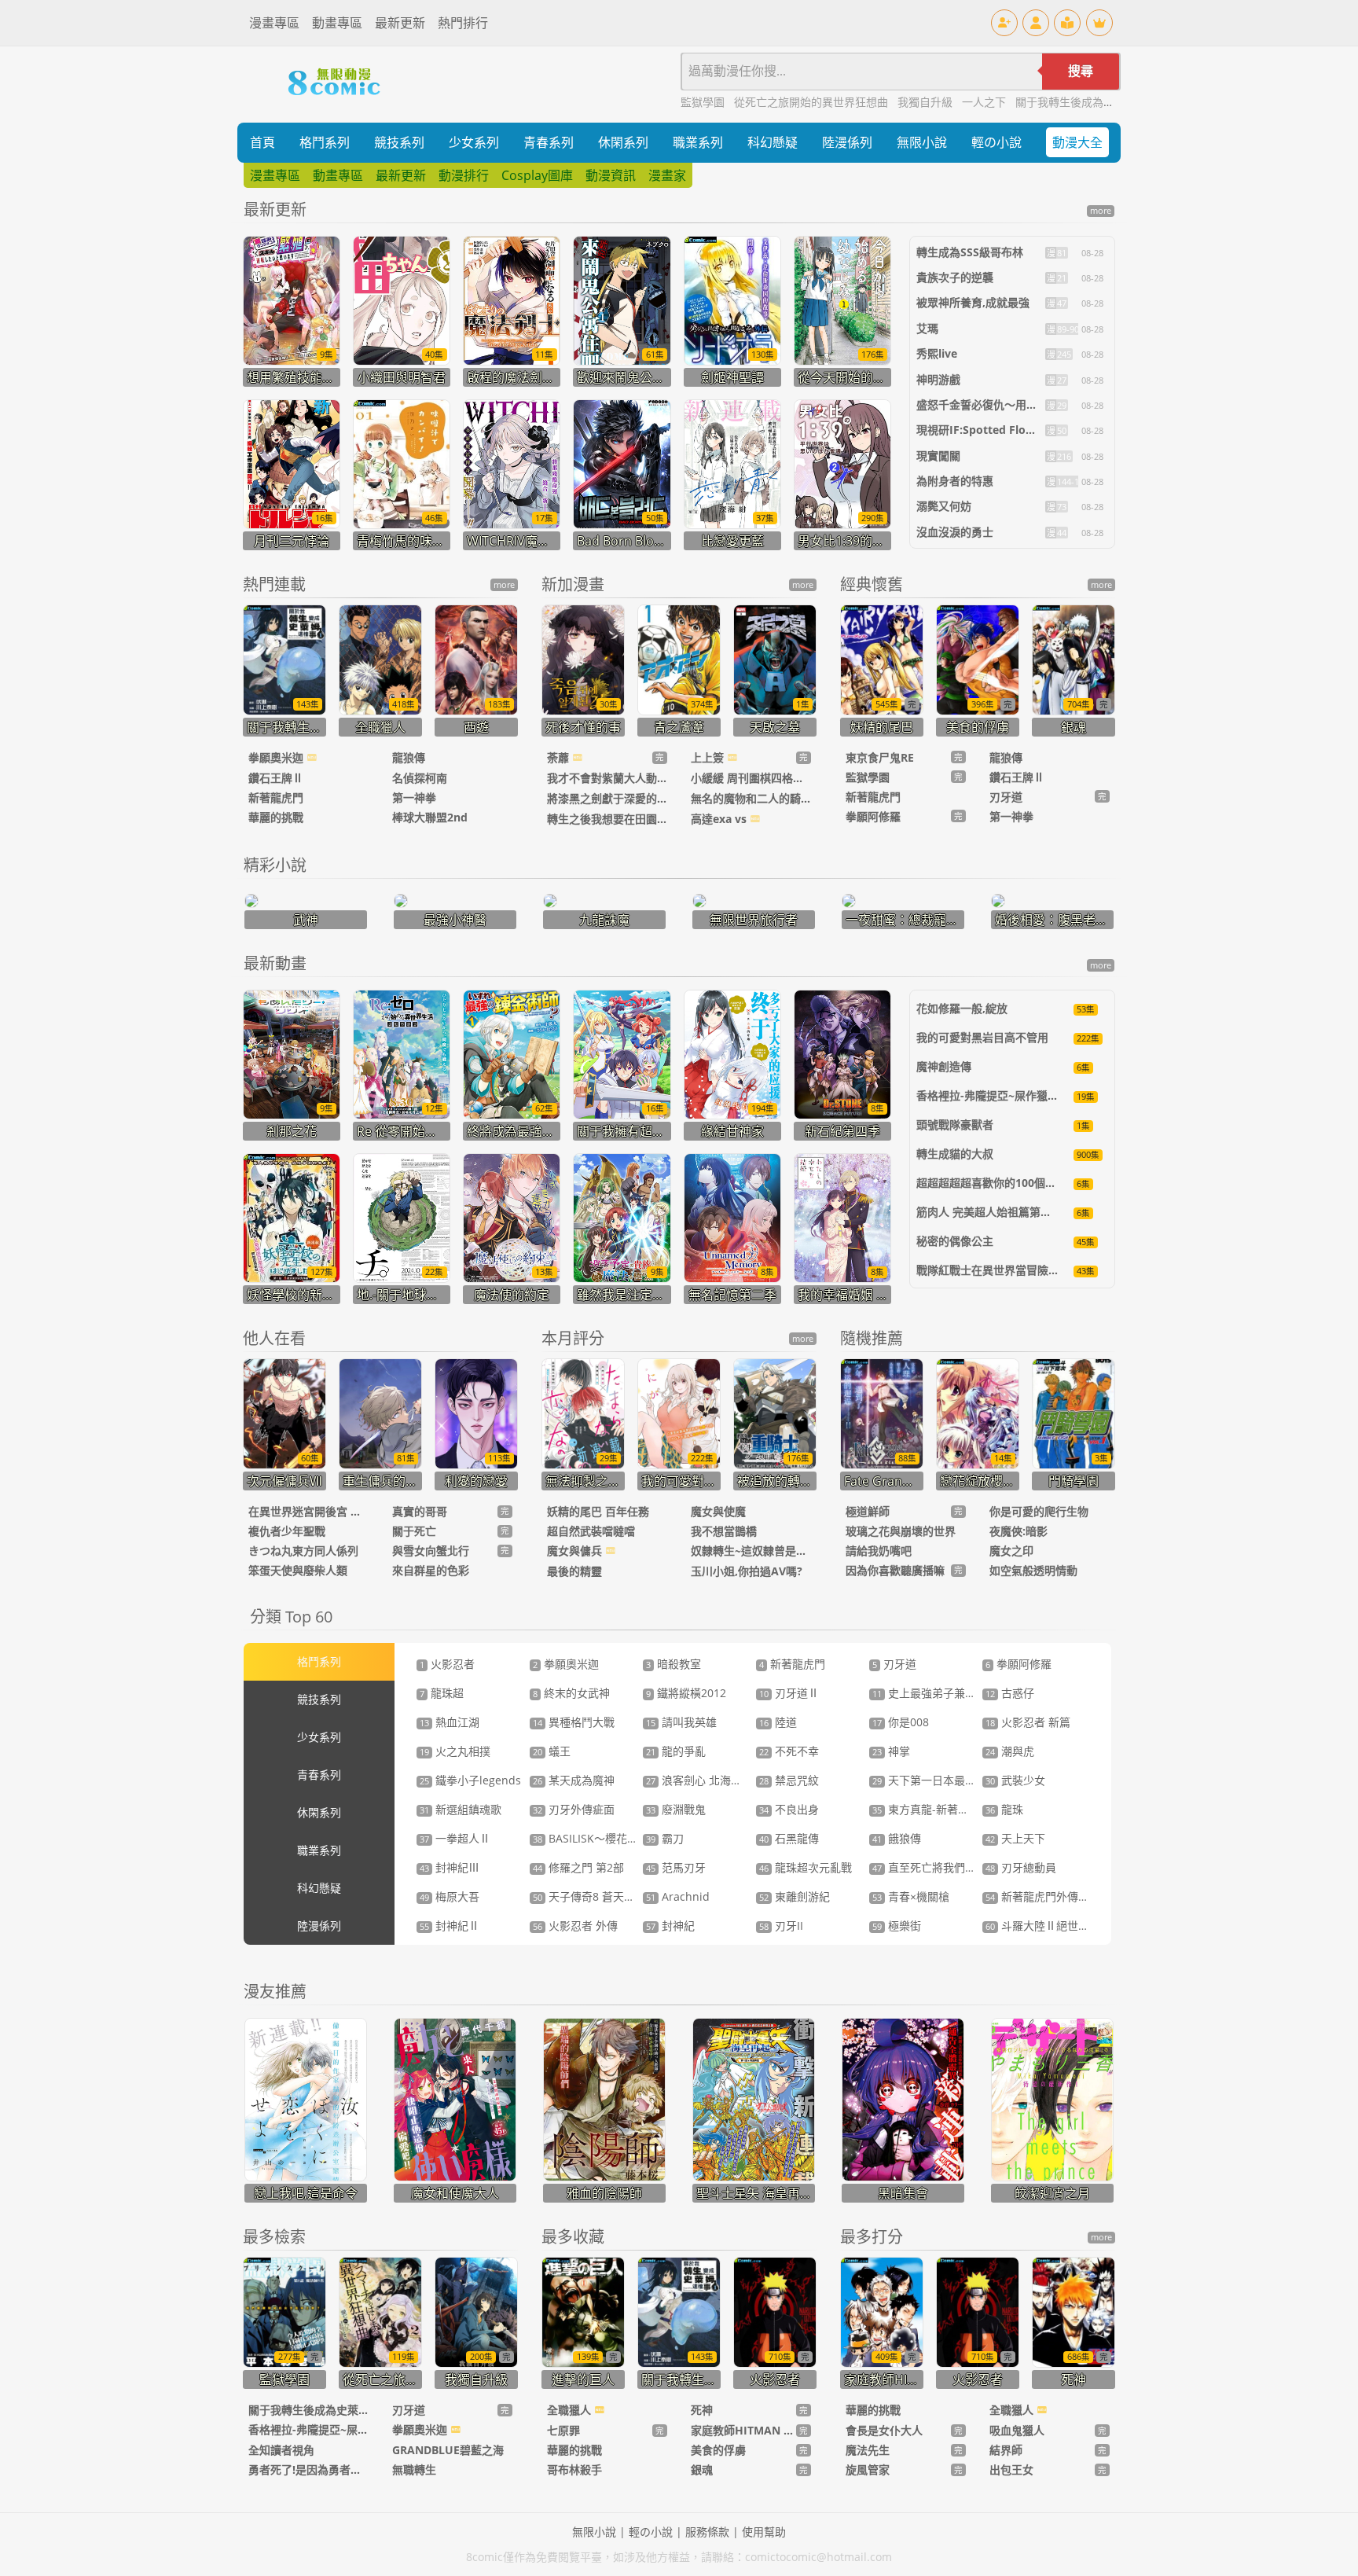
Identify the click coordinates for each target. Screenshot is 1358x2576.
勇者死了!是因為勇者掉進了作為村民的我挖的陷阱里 (308, 2469)
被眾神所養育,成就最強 (973, 302)
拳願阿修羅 (873, 816)
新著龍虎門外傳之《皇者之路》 (1070, 1896)
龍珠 (1004, 1809)
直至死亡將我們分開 (930, 1867)
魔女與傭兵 (576, 1551)
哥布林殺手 (574, 2469)
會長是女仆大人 (884, 2430)
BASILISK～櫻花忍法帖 (596, 1838)
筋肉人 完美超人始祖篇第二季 (989, 1212)
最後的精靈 (574, 1571)
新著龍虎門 (276, 797)
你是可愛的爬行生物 (1039, 1511)
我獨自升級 (927, 102)
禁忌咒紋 (789, 1780)
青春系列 (549, 142)
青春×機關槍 (911, 1896)
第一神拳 (414, 797)
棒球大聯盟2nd (430, 817)
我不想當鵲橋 (724, 1531)
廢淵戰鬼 (676, 1809)
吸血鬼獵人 (1017, 2430)
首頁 (262, 142)
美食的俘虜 (718, 2450)
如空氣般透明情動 (1033, 1570)
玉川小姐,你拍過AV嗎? (747, 1571)
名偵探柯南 (420, 778)
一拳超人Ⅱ (455, 1838)
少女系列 (474, 142)
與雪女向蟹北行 (431, 1551)
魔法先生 (868, 2450)
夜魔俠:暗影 (1018, 1531)
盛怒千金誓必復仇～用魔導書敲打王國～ (1015, 404)
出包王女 (1011, 2469)
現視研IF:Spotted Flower (981, 430)
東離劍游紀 (795, 1896)
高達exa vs (720, 819)
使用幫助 (764, 2532)
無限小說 (922, 142)
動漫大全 (1077, 142)
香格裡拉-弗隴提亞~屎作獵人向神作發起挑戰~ (308, 2429)
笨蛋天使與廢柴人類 (298, 1570)
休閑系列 (623, 142)
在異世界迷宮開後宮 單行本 (308, 1511)
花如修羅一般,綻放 (962, 1008)
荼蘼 (560, 757)
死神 (702, 2410)
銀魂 (702, 2469)
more (1101, 211)
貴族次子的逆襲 (955, 277)
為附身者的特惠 (955, 481)
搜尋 (1081, 71)
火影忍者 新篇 (1028, 1722)
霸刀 (665, 1838)
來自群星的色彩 (431, 1570)
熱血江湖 (450, 1722)
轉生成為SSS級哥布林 (970, 252)
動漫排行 (464, 175)
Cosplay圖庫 (537, 175)
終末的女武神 (571, 1693)
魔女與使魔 (718, 1511)
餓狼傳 (897, 1838)
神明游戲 (938, 379)
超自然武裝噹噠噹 (591, 1531)
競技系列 (399, 142)
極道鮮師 (868, 1511)
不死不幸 (789, 1751)
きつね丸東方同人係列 (303, 1551)
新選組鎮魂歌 (461, 1809)
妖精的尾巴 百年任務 (598, 1511)
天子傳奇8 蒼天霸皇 (589, 1896)
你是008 (901, 1722)
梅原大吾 (450, 1896)
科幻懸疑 (773, 142)
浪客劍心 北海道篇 (699, 1780)
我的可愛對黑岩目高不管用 (982, 1037)
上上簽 (709, 757)
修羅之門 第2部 (578, 1867)
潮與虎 (1010, 1751)
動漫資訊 (611, 175)
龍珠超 (442, 1693)
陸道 (778, 1722)
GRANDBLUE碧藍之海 (448, 2450)
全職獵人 (571, 2410)
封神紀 (670, 1926)
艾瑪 (927, 328)
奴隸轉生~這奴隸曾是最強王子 (751, 1551)
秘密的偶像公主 (955, 1241)
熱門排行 (463, 23)
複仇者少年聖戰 (287, 1531)
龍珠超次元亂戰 (806, 1867)
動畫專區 (337, 23)
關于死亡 (414, 1531)
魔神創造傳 (944, 1066)
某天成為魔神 (574, 1780)
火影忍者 (447, 1664)
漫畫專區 (274, 23)
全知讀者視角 (281, 2450)
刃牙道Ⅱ (789, 1693)
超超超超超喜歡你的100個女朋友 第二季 (1015, 1183)
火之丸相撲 (455, 1751)
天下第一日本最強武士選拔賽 (952, 1780)
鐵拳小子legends (470, 1780)
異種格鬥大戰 (574, 1722)
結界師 (1006, 2450)
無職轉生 (414, 2469)
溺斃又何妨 (944, 506)
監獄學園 (704, 102)
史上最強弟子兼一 (924, 1693)
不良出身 (789, 1809)
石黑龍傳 (789, 1838)
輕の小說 (996, 142)
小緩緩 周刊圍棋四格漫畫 (751, 778)
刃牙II (781, 1926)
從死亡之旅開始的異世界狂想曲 (813, 102)
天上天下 (1015, 1838)
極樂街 (897, 1926)
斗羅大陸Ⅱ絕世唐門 (1043, 1926)
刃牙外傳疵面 (574, 1809)
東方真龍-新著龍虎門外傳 (943, 1809)
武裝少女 (1015, 1780)
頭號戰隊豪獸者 (955, 1124)
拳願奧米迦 (277, 757)
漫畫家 (667, 175)
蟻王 (552, 1751)
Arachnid (678, 1896)
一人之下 (985, 102)
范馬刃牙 (676, 1867)
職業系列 (698, 142)
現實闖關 (938, 456)
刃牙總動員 (1021, 1867)
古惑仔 (1010, 1693)
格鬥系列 (325, 142)
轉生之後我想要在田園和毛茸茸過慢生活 (607, 819)
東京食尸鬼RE (880, 757)
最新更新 (400, 23)
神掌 (891, 1751)
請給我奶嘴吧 (879, 1551)
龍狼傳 (409, 757)
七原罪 (563, 2430)
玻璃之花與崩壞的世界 (901, 1531)
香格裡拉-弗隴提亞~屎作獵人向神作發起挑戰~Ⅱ (1035, 1095)
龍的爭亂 (676, 1751)
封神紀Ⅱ (450, 1926)
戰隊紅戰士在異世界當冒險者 (988, 1270)
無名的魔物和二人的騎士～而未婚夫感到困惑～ (751, 798)
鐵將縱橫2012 (686, 1693)
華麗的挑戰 (276, 817)
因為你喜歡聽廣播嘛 (895, 1570)
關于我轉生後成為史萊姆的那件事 (1098, 102)
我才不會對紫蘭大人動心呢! (607, 778)
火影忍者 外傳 (575, 1926)
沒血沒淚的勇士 (955, 532)
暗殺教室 (673, 1664)
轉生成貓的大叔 (955, 1154)
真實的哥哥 (420, 1511)
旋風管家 (868, 2469)
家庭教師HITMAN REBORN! (743, 2430)
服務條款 (707, 2532)
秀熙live (937, 353)
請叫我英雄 (681, 1722)
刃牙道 (1006, 797)
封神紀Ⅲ (450, 1867)
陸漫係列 (847, 142)
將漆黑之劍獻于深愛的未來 (607, 798)
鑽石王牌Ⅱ (276, 778)
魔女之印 (1011, 1551)
